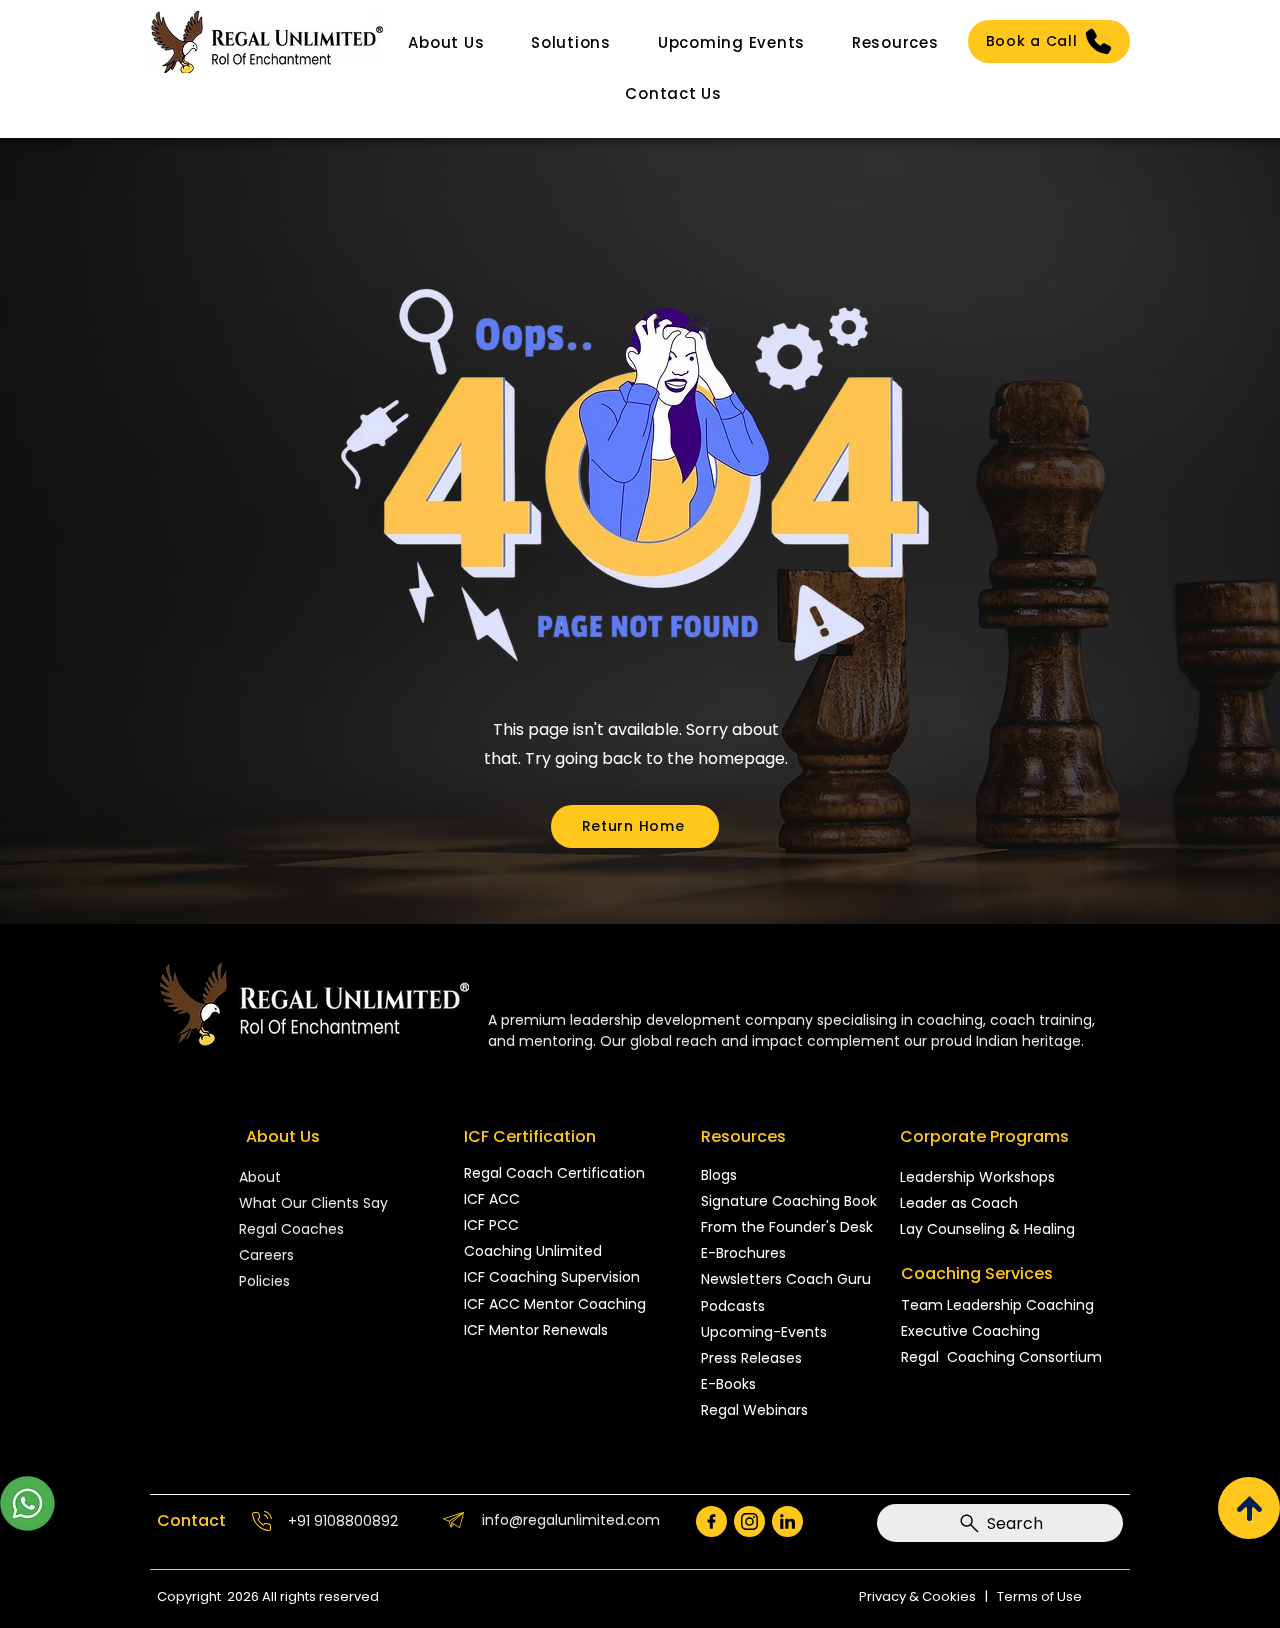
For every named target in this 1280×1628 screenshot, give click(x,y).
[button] (446, 42)
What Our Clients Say (313, 1203)
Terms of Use (1039, 1596)
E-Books (728, 1384)
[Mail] (711, 1521)
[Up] (1249, 1508)
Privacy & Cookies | (928, 1596)
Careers (266, 1255)
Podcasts (733, 1306)
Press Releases (751, 1358)
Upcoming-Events (764, 1332)
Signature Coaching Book (789, 1201)
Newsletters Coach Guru (786, 1279)
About (262, 1177)
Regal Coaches (291, 1229)
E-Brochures (743, 1253)
